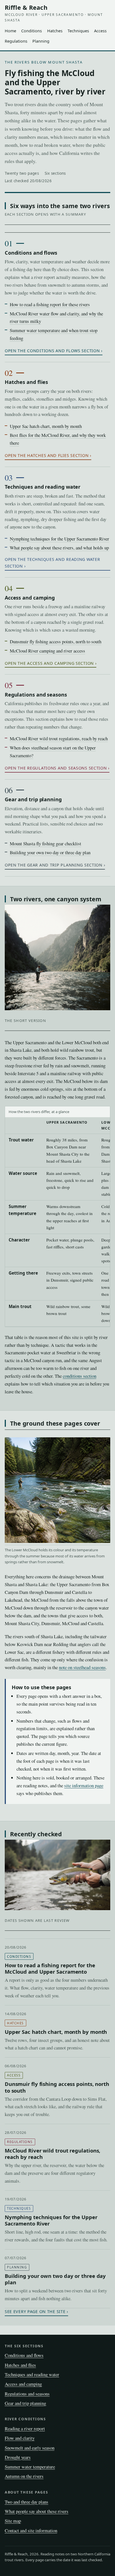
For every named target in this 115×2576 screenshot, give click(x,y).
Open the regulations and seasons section (56, 768)
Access (100, 31)
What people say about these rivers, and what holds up (59, 548)
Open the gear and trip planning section (54, 865)
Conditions (32, 31)
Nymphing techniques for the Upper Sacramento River (59, 539)
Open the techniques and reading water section (52, 563)
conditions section (80, 1376)
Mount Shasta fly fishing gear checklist (45, 843)
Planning (41, 41)
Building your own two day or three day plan (50, 852)
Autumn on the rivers (24, 2476)
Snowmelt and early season (30, 2448)
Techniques (78, 31)
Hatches (55, 31)
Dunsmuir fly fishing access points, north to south (56, 641)
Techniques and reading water (43, 487)
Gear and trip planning (33, 799)
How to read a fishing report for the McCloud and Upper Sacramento (50, 1968)
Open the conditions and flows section (52, 351)
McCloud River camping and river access (47, 651)
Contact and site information (31, 2530)
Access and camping (30, 598)
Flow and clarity (20, 2438)
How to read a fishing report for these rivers (50, 304)
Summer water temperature (30, 2467)
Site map (13, 2521)
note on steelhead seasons (82, 1667)
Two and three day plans (27, 2502)
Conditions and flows (31, 253)
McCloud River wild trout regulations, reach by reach (59, 738)
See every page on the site (35, 2311)
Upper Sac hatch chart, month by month (46, 426)
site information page (84, 1785)
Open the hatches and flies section (47, 455)
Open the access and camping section (49, 663)
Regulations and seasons (36, 695)
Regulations (16, 41)
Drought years (18, 2457)
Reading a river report (25, 2428)
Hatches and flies (26, 382)
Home (10, 31)
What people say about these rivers (37, 2511)
